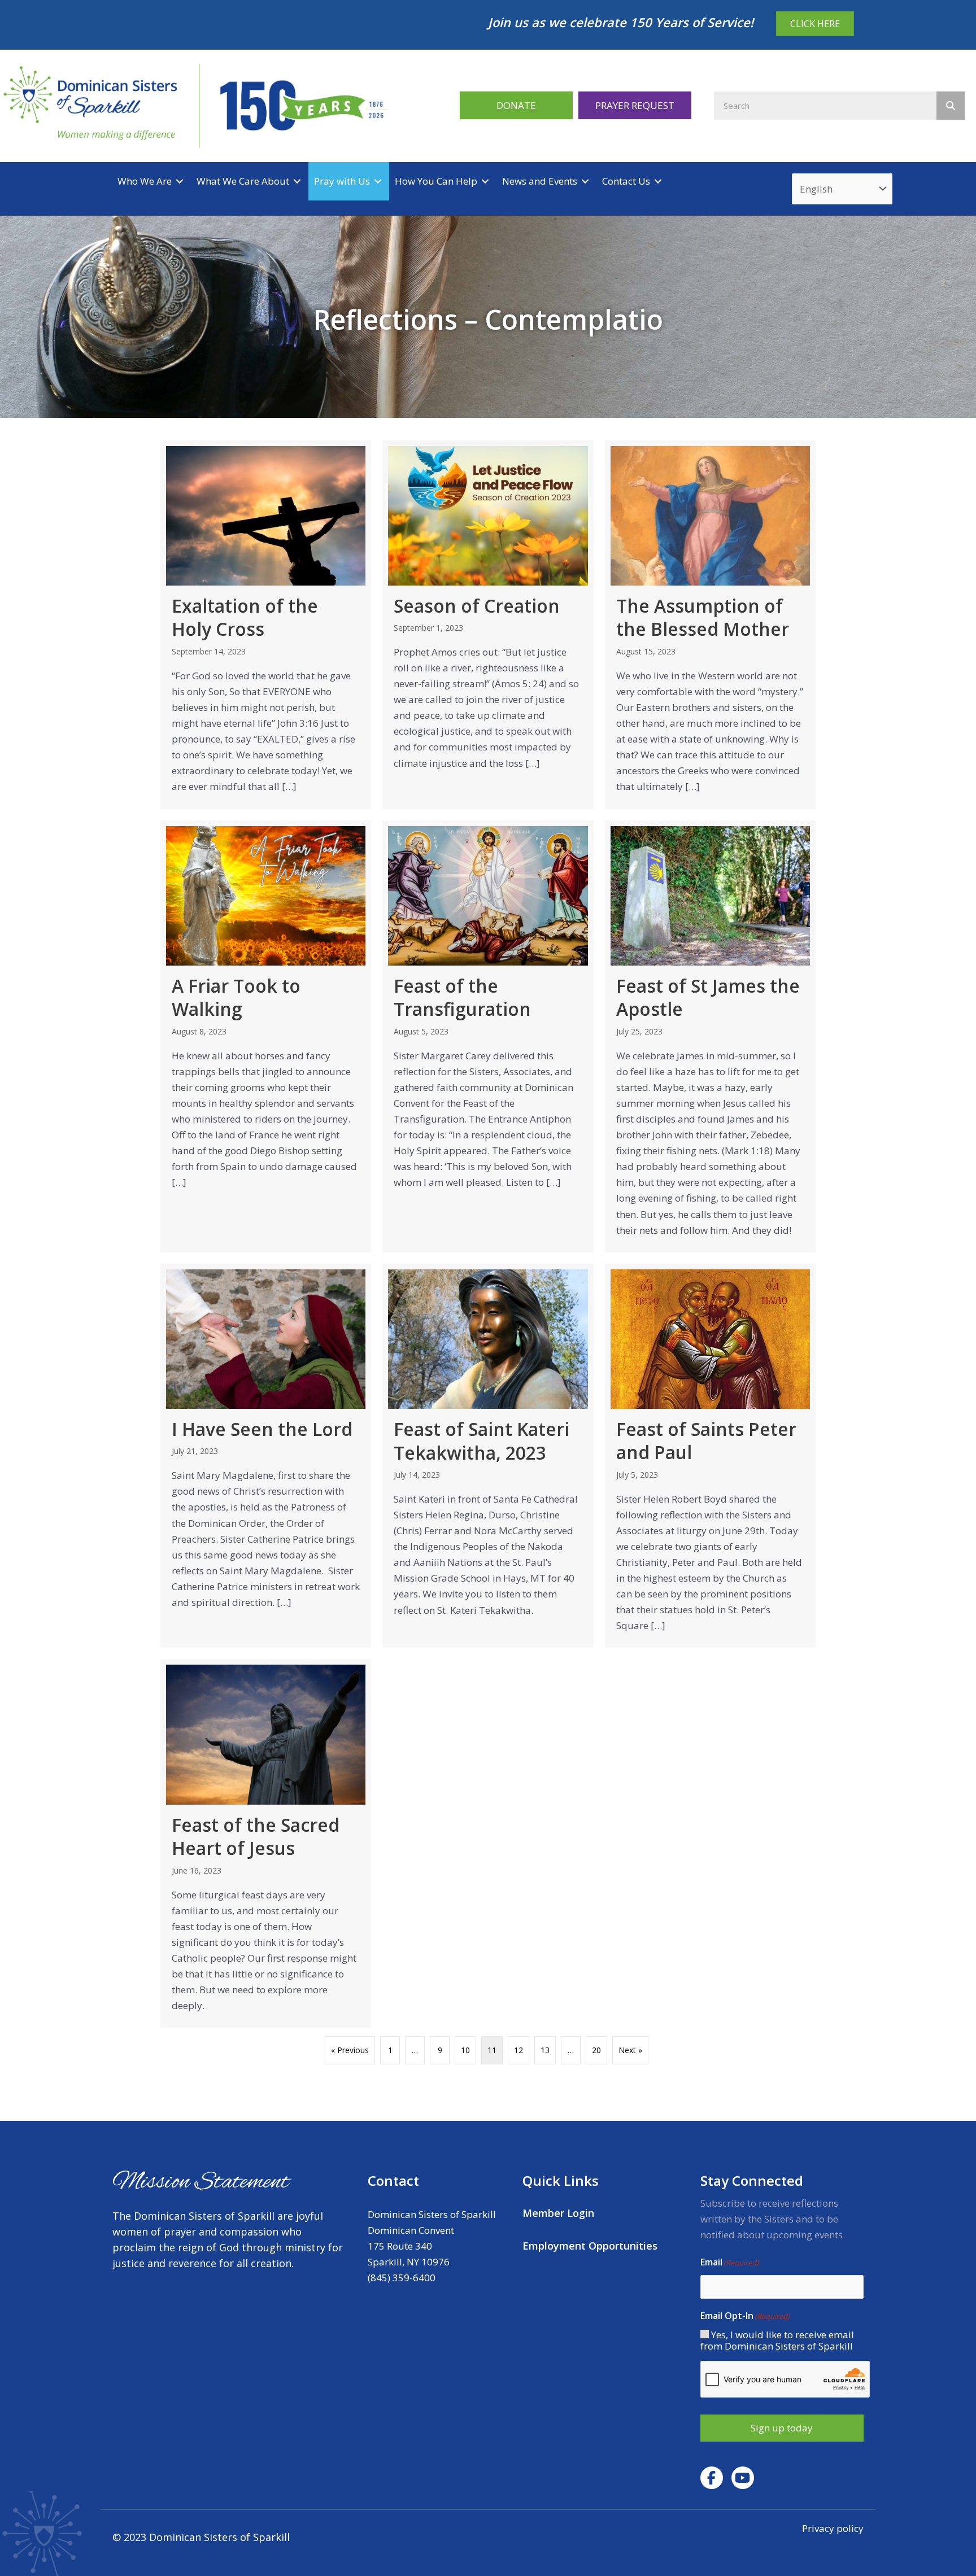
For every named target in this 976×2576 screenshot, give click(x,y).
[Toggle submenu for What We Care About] (297, 181)
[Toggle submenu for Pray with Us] (378, 181)
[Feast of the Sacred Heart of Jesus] (266, 1843)
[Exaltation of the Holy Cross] (266, 625)
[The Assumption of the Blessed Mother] (710, 625)
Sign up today (782, 2428)
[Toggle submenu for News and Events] (585, 181)
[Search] (951, 106)
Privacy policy (833, 2528)
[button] (516, 105)
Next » (630, 2050)
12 (518, 2050)
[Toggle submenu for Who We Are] (180, 181)
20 (596, 2050)
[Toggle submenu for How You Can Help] (485, 181)
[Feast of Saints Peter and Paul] (710, 1456)
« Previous (350, 2050)
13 (545, 2050)
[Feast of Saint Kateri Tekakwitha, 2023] (488, 1456)
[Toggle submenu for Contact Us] (658, 181)
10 (465, 2050)
